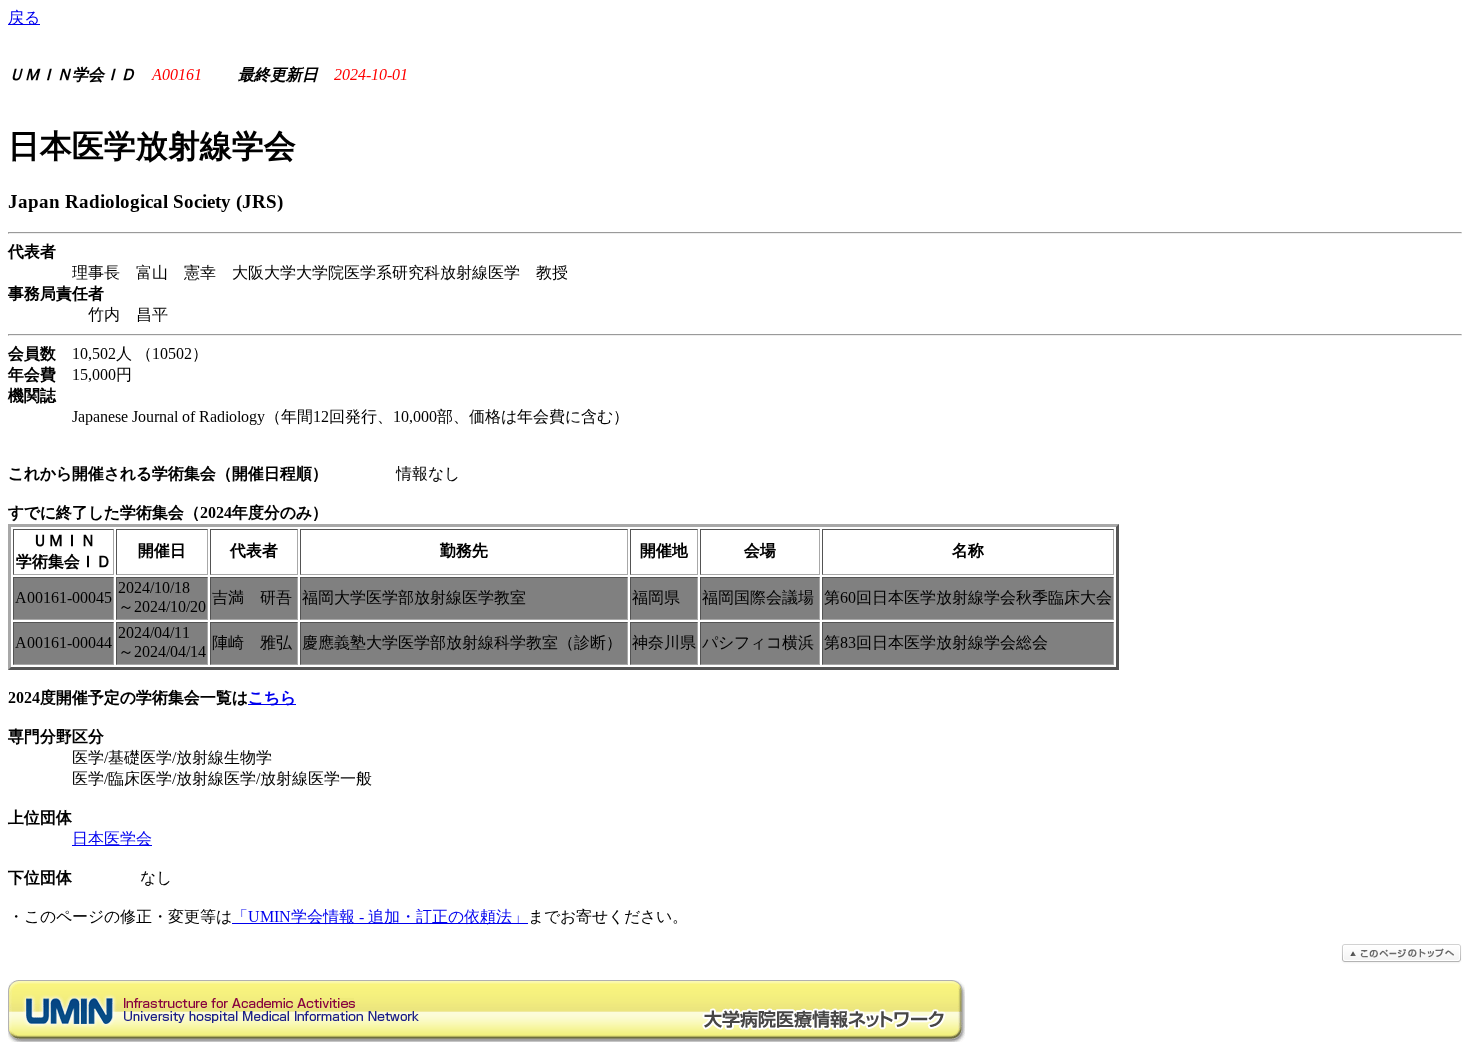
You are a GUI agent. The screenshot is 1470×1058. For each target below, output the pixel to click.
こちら (272, 697)
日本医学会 (112, 838)
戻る (24, 17)
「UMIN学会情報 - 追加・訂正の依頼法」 (380, 916)
